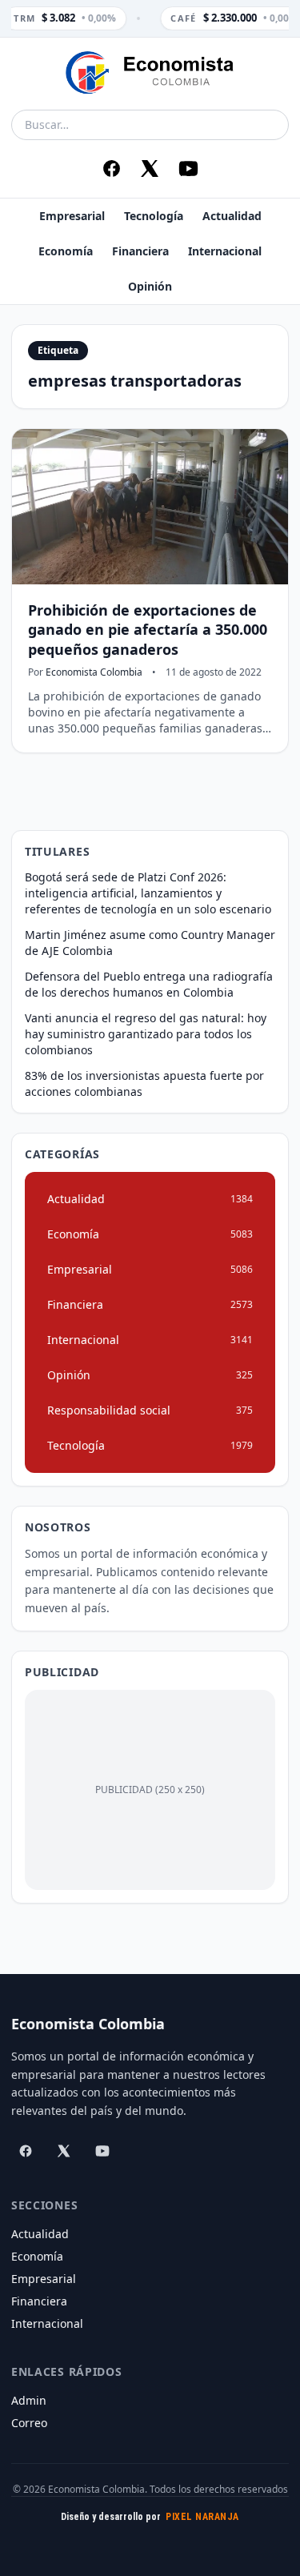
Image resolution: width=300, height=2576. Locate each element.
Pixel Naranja (202, 2517)
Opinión (150, 286)
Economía (66, 251)
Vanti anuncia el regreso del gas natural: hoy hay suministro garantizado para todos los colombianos (146, 1034)
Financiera (140, 251)
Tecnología (154, 216)
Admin (29, 2400)
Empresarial (72, 216)
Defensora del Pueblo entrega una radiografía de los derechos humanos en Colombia (149, 984)
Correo (29, 2423)
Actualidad (232, 216)
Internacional (225, 251)
